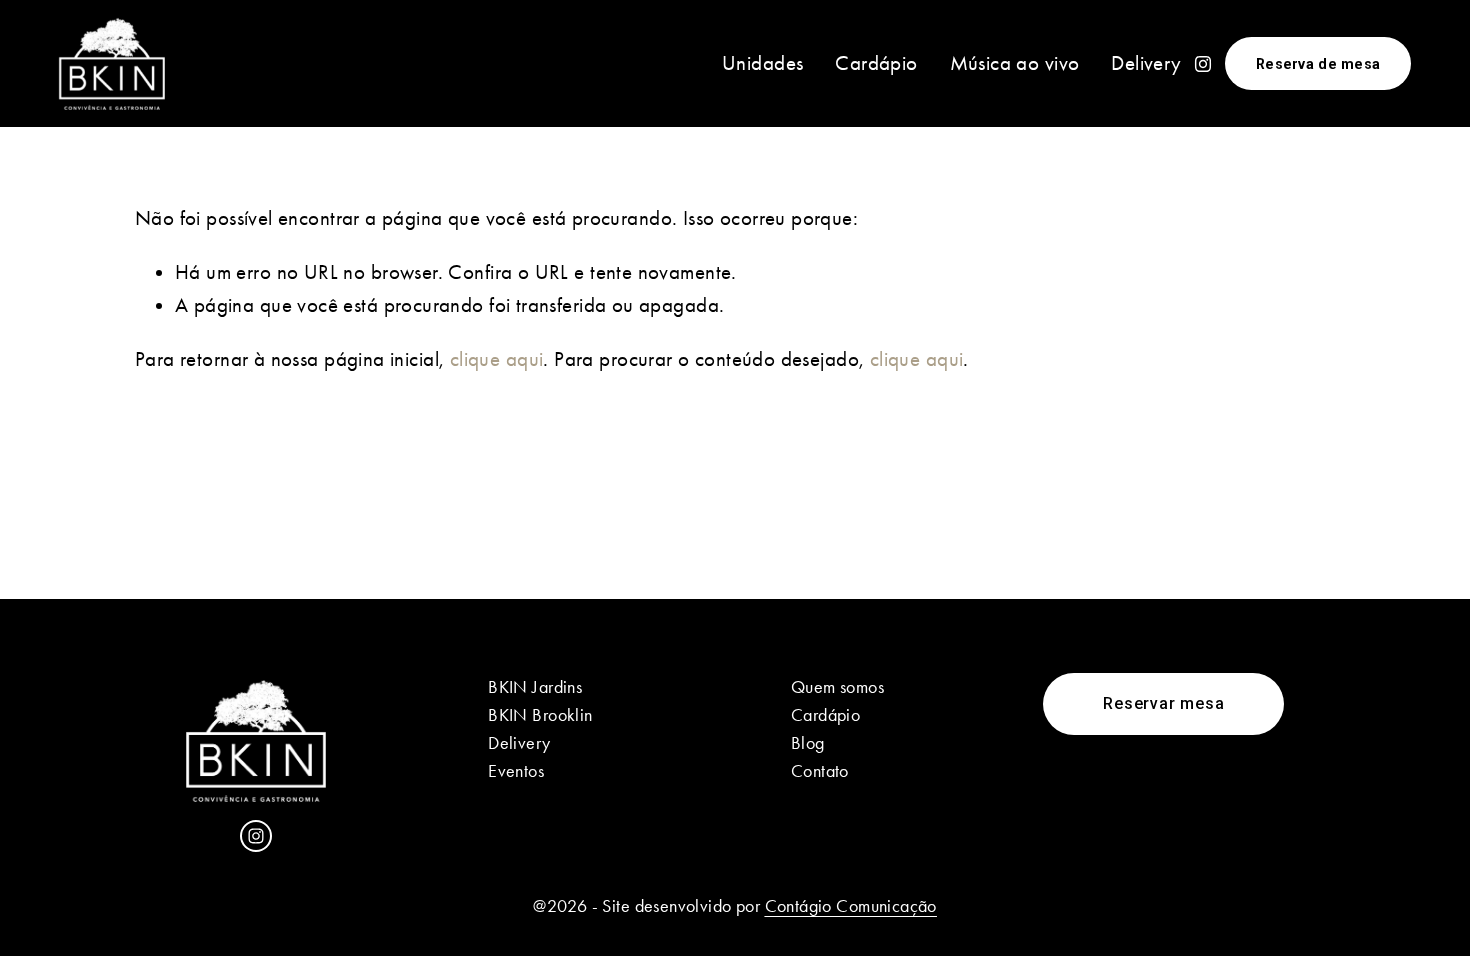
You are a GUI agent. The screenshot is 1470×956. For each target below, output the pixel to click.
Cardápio (876, 63)
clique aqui (497, 359)
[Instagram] (1203, 64)
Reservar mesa (1163, 703)
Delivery (1146, 63)
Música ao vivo (1015, 63)
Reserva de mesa (1318, 64)
